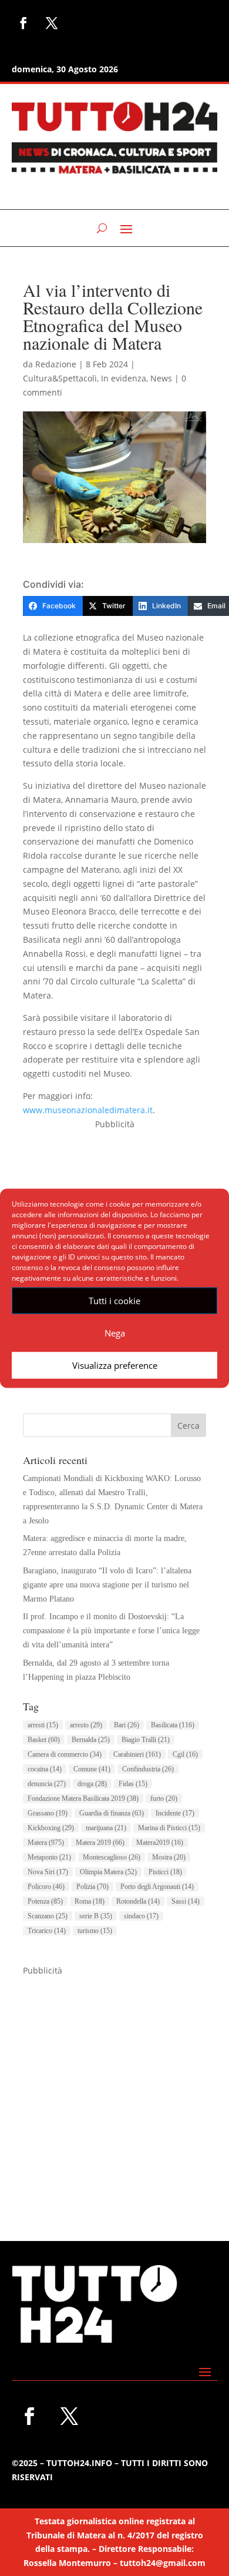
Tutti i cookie (114, 1301)
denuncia (47, 1784)
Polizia (92, 1887)
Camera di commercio (65, 1754)
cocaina (45, 1769)
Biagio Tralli (146, 1740)
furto (164, 1798)
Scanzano (48, 1916)
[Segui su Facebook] (23, 23)
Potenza (45, 1901)
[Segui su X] (52, 23)
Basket (44, 1740)
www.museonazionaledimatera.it (88, 1110)
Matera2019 (160, 1843)
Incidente (175, 1813)
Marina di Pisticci (169, 1828)
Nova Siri (48, 1872)
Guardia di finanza (112, 1813)
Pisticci (165, 1872)
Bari (127, 1725)
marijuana (106, 1828)
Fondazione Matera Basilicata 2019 (83, 1798)
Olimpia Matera (108, 1872)
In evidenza (124, 378)
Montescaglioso (112, 1857)
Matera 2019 (100, 1843)
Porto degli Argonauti (157, 1887)
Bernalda (91, 1740)
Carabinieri (137, 1754)
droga (92, 1784)
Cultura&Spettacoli (60, 378)
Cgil (185, 1754)
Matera (46, 1843)
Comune (92, 1769)
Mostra (169, 1857)
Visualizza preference (115, 1365)
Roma (90, 1901)
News (161, 378)
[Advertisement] (114, 2092)
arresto (86, 1725)
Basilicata (173, 1725)
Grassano (48, 1813)
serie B (96, 1916)
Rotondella (138, 1901)
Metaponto (49, 1857)
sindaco (141, 1916)
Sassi (186, 1901)
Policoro (46, 1887)
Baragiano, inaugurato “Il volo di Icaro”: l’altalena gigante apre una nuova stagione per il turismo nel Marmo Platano (107, 1585)
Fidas (133, 1784)
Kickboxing (51, 1828)
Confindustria (148, 1769)
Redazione (56, 364)
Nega (115, 1333)
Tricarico (47, 1931)
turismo (95, 1931)
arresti (43, 1725)
